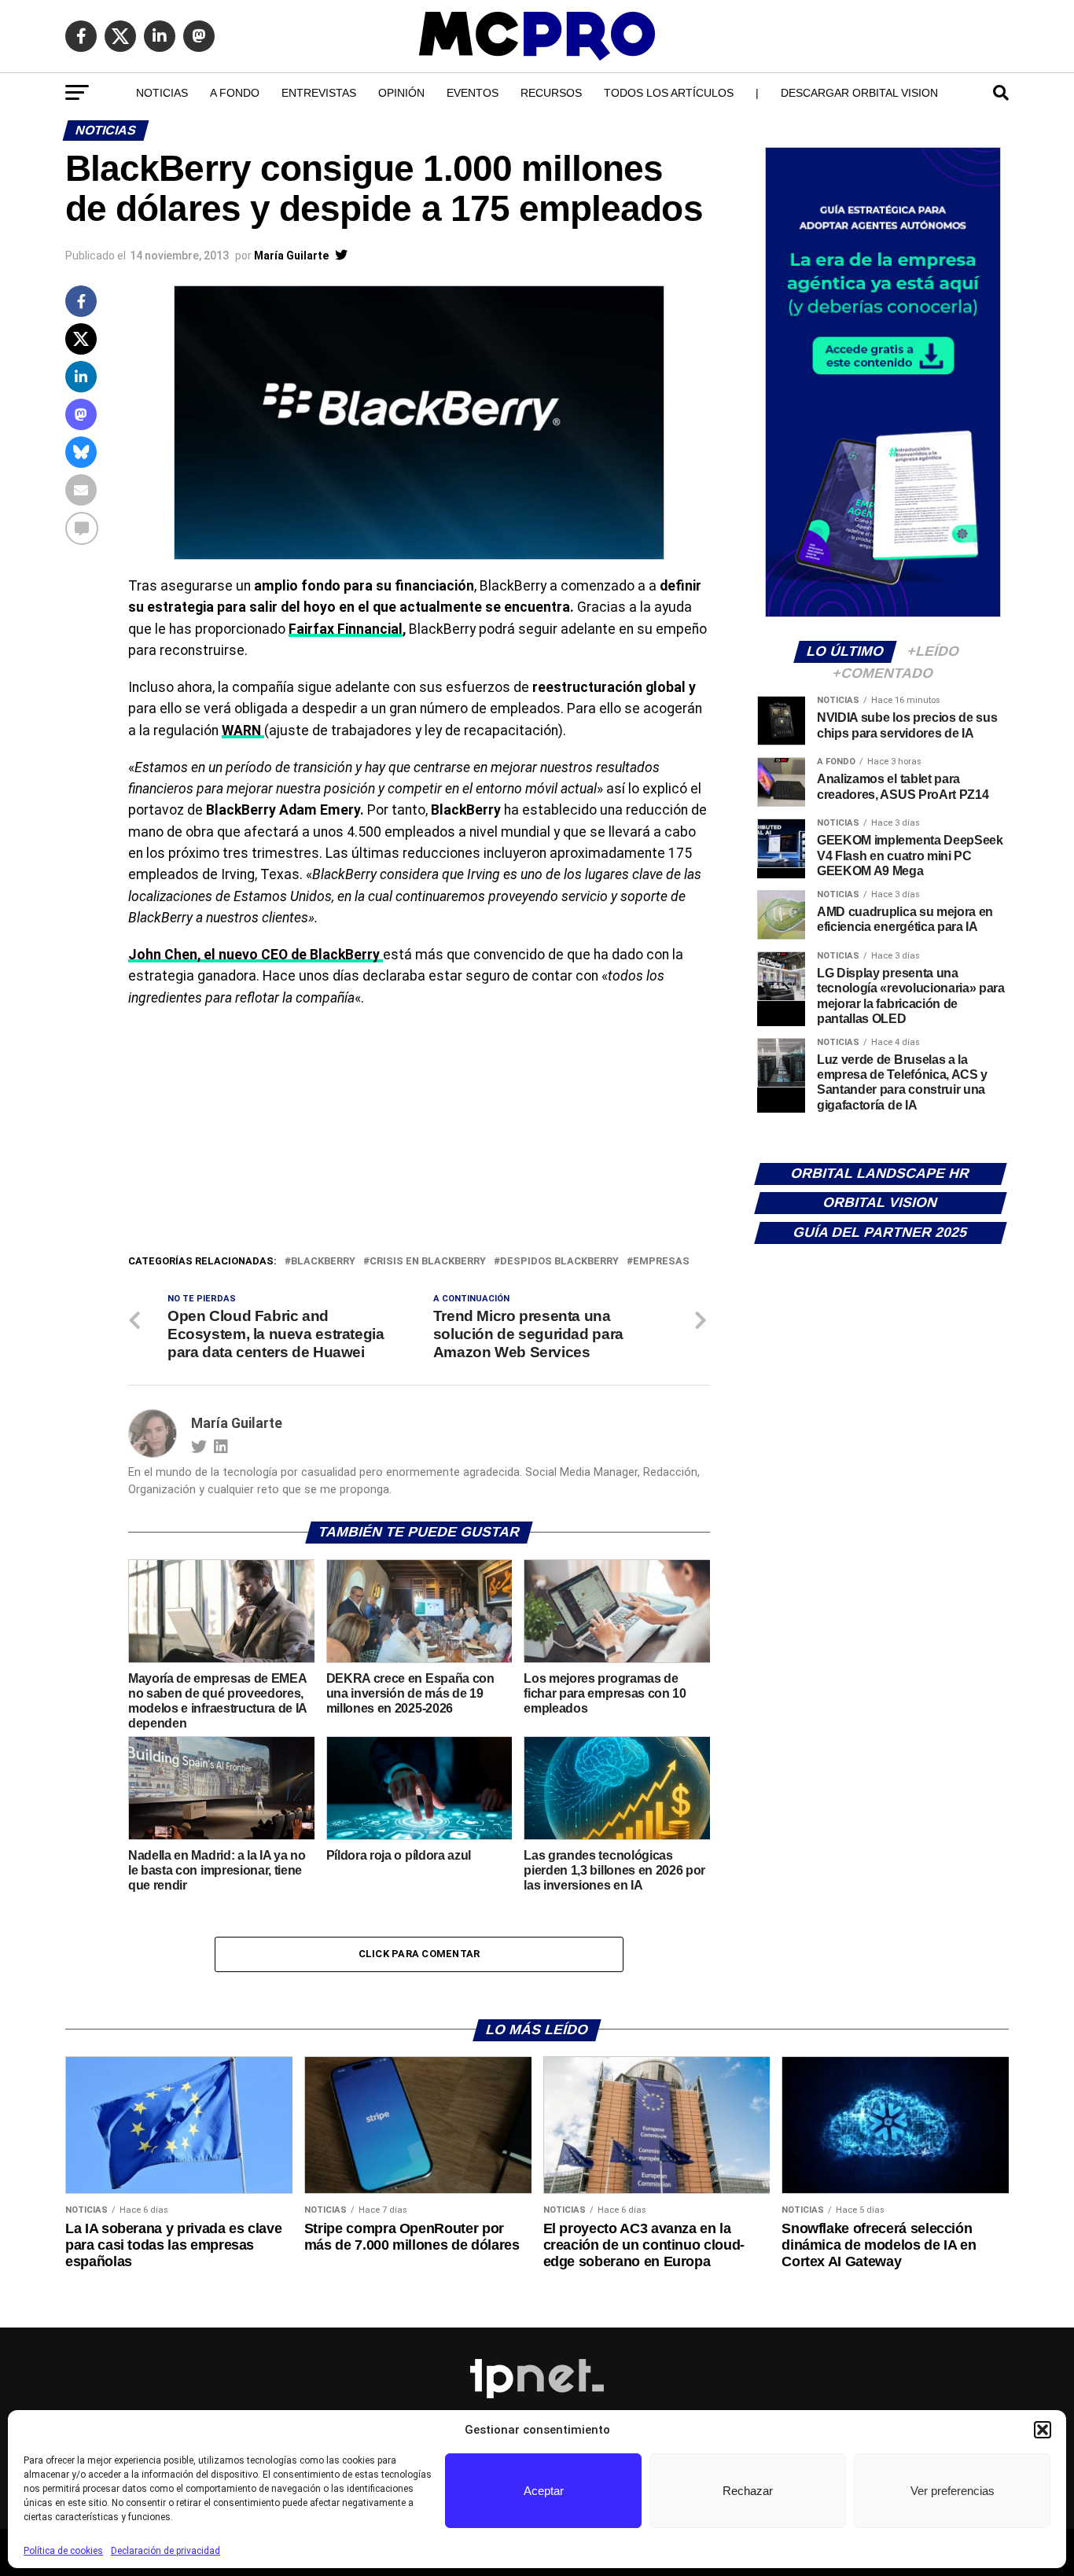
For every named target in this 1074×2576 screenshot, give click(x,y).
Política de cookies (63, 2551)
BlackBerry (323, 1262)
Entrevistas (319, 93)
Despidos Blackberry (559, 1262)
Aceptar (544, 2491)
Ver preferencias (953, 2491)
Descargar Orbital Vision (859, 93)
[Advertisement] (419, 1135)
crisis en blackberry (428, 1262)
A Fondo (235, 93)
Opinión (401, 93)
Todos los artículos (669, 93)
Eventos (473, 93)
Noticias (162, 93)
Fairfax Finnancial (346, 629)
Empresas (661, 1262)
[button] (1043, 2430)
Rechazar (748, 2491)
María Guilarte (291, 256)
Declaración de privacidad (166, 2551)
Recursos (551, 93)
